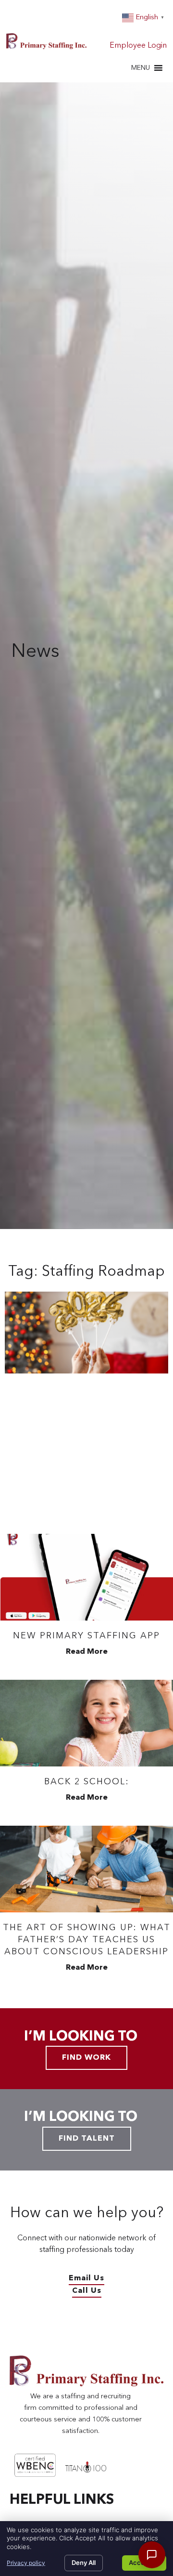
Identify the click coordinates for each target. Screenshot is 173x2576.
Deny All (84, 2563)
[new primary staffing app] (86, 1577)
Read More (87, 1652)
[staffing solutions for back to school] (86, 1723)
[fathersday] (86, 1869)
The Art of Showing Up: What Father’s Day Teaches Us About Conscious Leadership (87, 1940)
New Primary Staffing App (86, 1636)
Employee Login (138, 46)
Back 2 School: (87, 1782)
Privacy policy (26, 2563)
